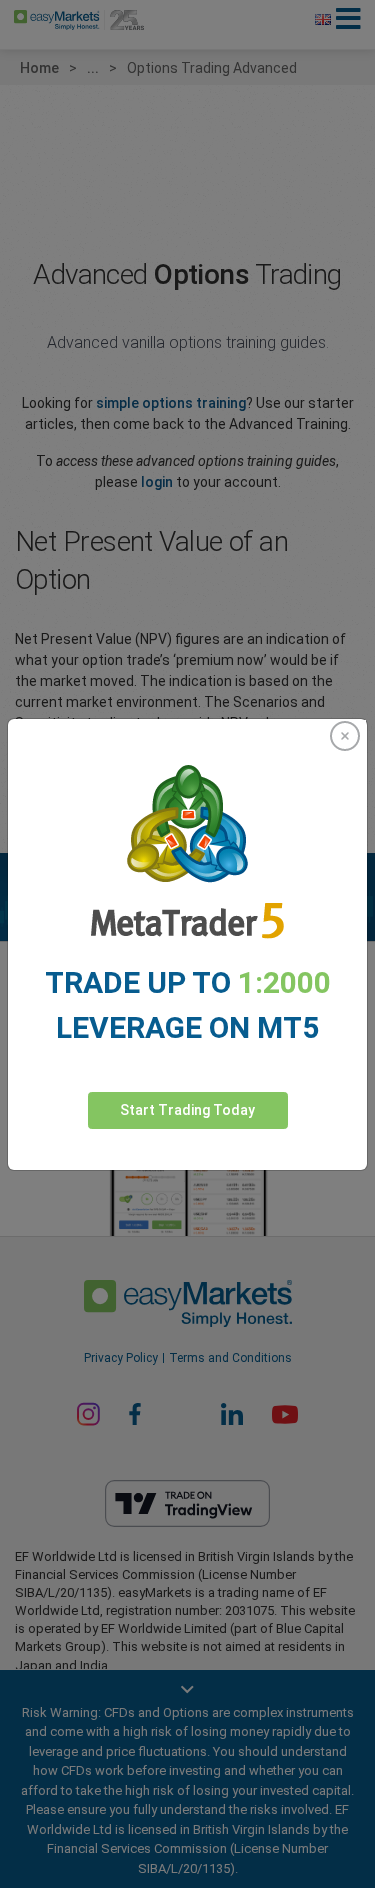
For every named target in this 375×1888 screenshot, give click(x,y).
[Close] (345, 736)
